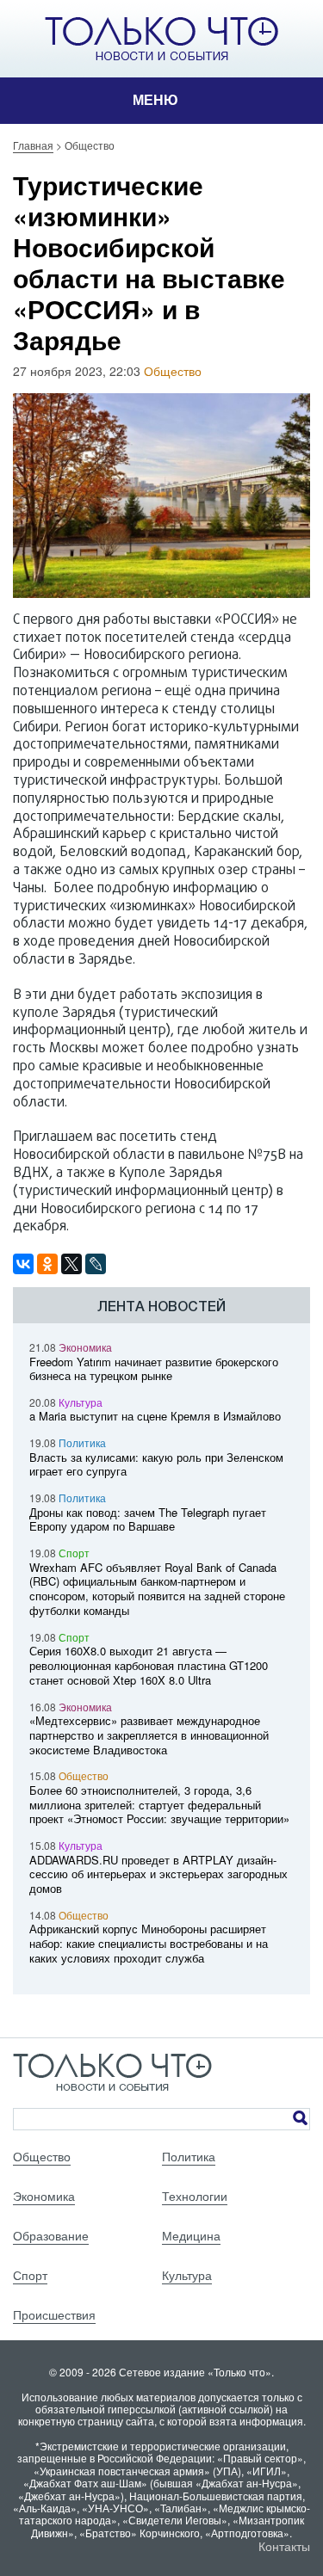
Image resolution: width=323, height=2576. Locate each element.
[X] (71, 1264)
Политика (82, 1442)
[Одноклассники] (47, 1264)
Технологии (195, 2196)
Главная (33, 145)
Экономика (85, 1347)
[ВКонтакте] (23, 1264)
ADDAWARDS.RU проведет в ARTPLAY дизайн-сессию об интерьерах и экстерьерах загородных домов (158, 1874)
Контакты (284, 2546)
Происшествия (54, 2314)
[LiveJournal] (96, 1264)
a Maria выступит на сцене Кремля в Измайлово (155, 1416)
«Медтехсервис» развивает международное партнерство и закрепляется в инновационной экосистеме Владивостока (149, 1735)
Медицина (191, 2235)
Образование (51, 2235)
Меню (155, 100)
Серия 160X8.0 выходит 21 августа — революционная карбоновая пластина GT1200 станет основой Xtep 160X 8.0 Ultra (149, 1665)
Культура (81, 1402)
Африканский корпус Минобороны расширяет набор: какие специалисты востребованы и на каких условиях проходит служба (149, 1943)
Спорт (74, 1553)
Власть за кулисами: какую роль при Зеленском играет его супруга (156, 1464)
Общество (173, 371)
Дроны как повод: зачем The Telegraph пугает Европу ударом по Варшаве (148, 1519)
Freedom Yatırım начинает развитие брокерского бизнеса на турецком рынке (154, 1369)
